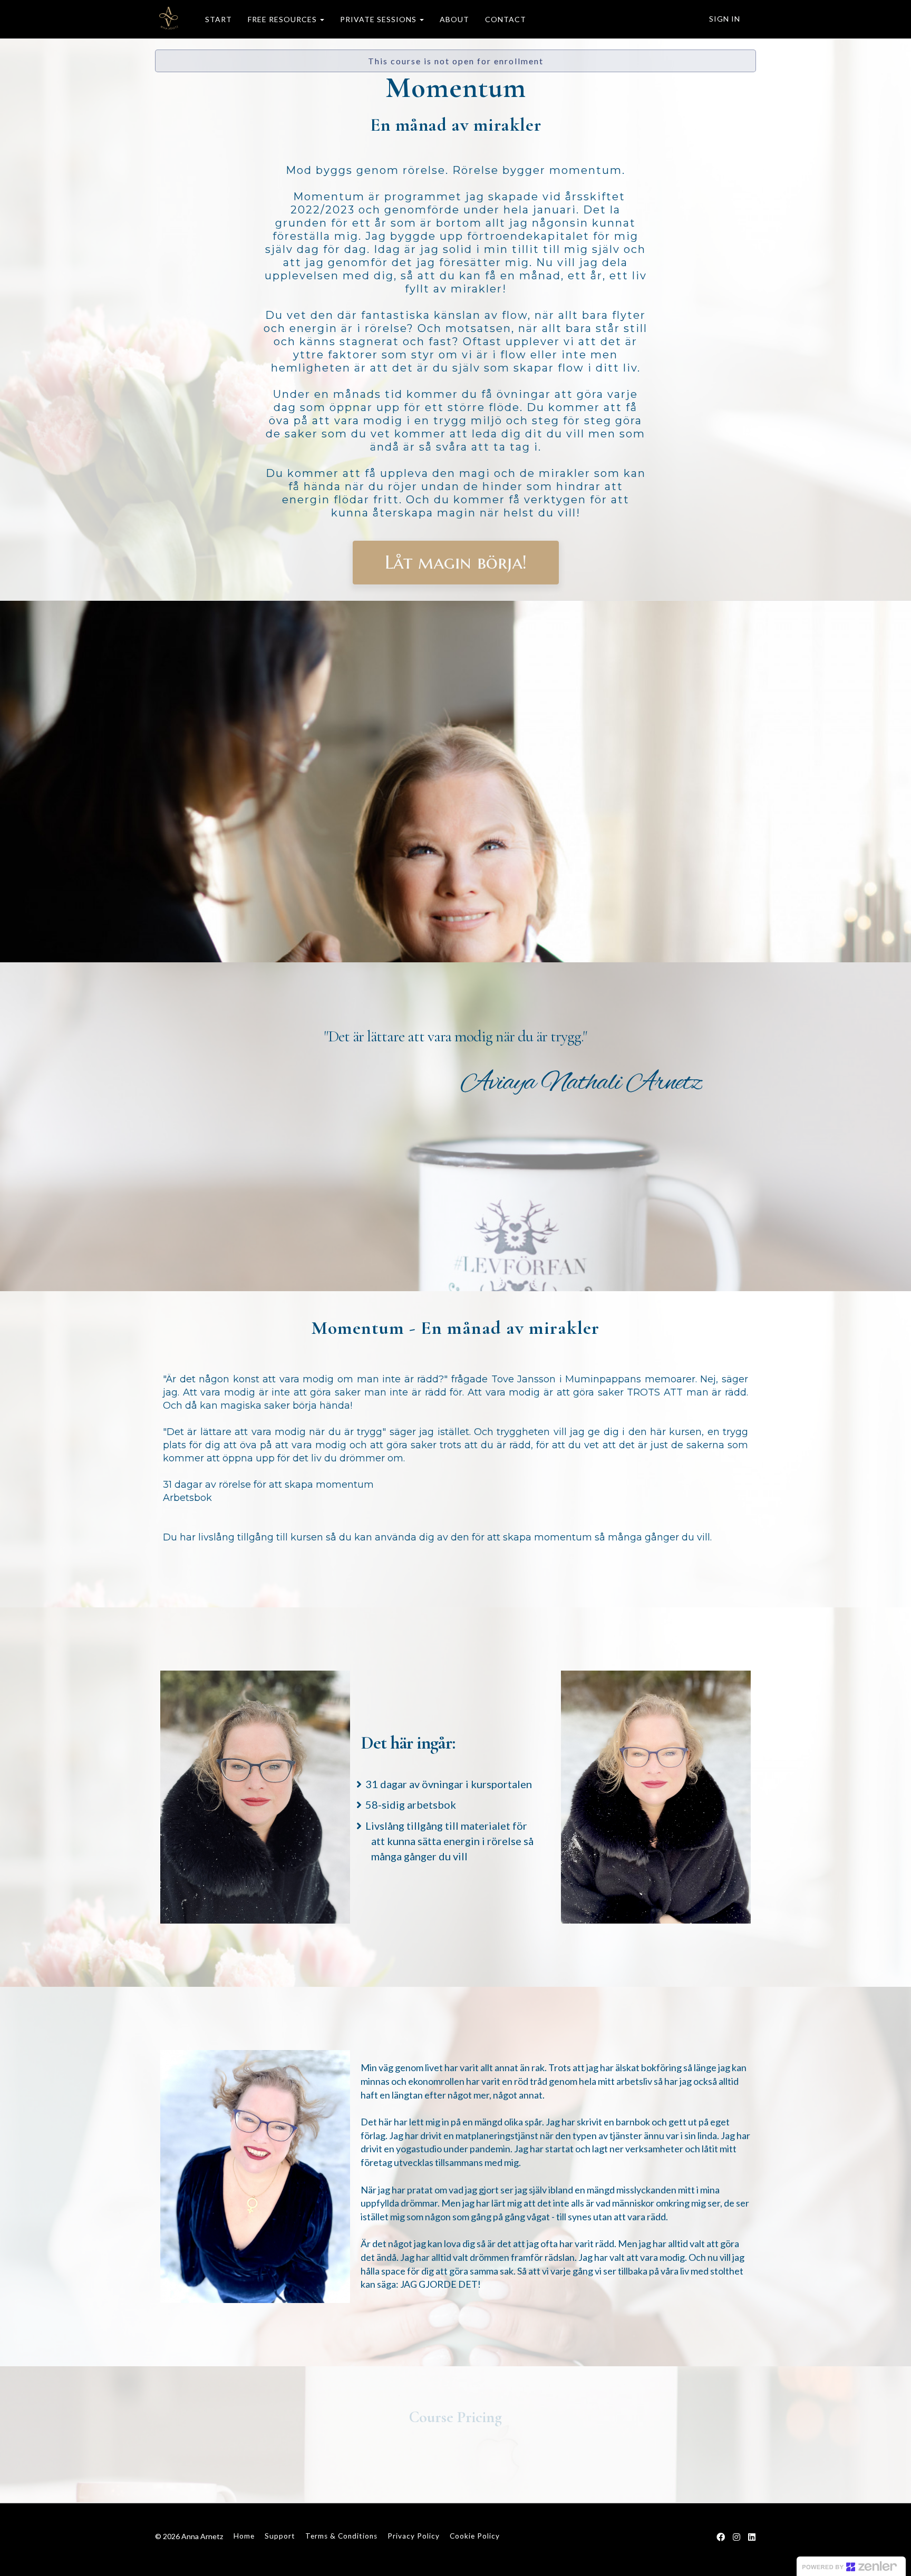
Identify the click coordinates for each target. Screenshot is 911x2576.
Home (244, 2536)
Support (280, 2536)
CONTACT (506, 19)
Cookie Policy (475, 2536)
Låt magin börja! (456, 562)
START (219, 19)
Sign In (725, 19)
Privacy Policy (414, 2536)
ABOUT (454, 19)
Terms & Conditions (341, 2536)
